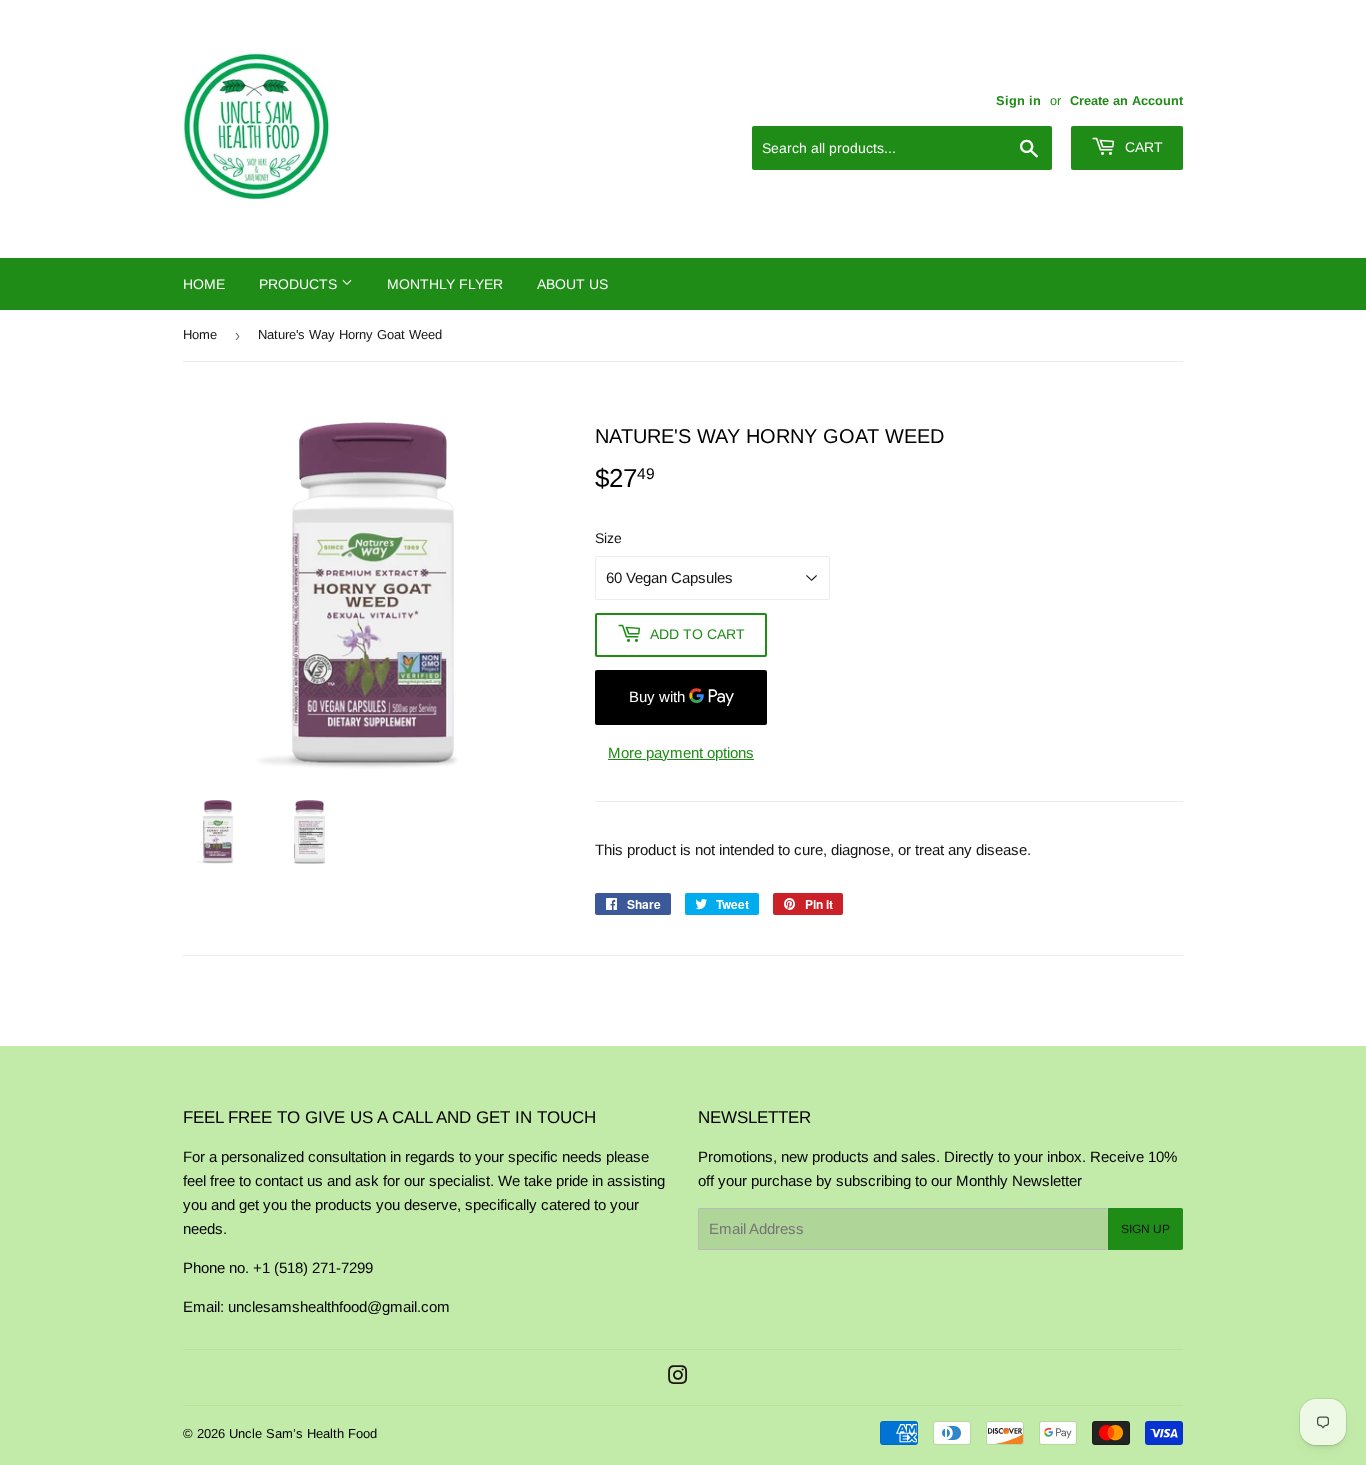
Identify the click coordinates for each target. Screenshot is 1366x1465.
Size (608, 538)
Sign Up (1145, 1229)
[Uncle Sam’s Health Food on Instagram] (678, 1377)
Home (204, 284)
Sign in (1018, 100)
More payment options (681, 752)
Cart (1142, 147)
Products (300, 284)
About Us (572, 284)
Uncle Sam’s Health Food (303, 1433)
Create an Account (1126, 100)
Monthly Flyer (445, 284)
